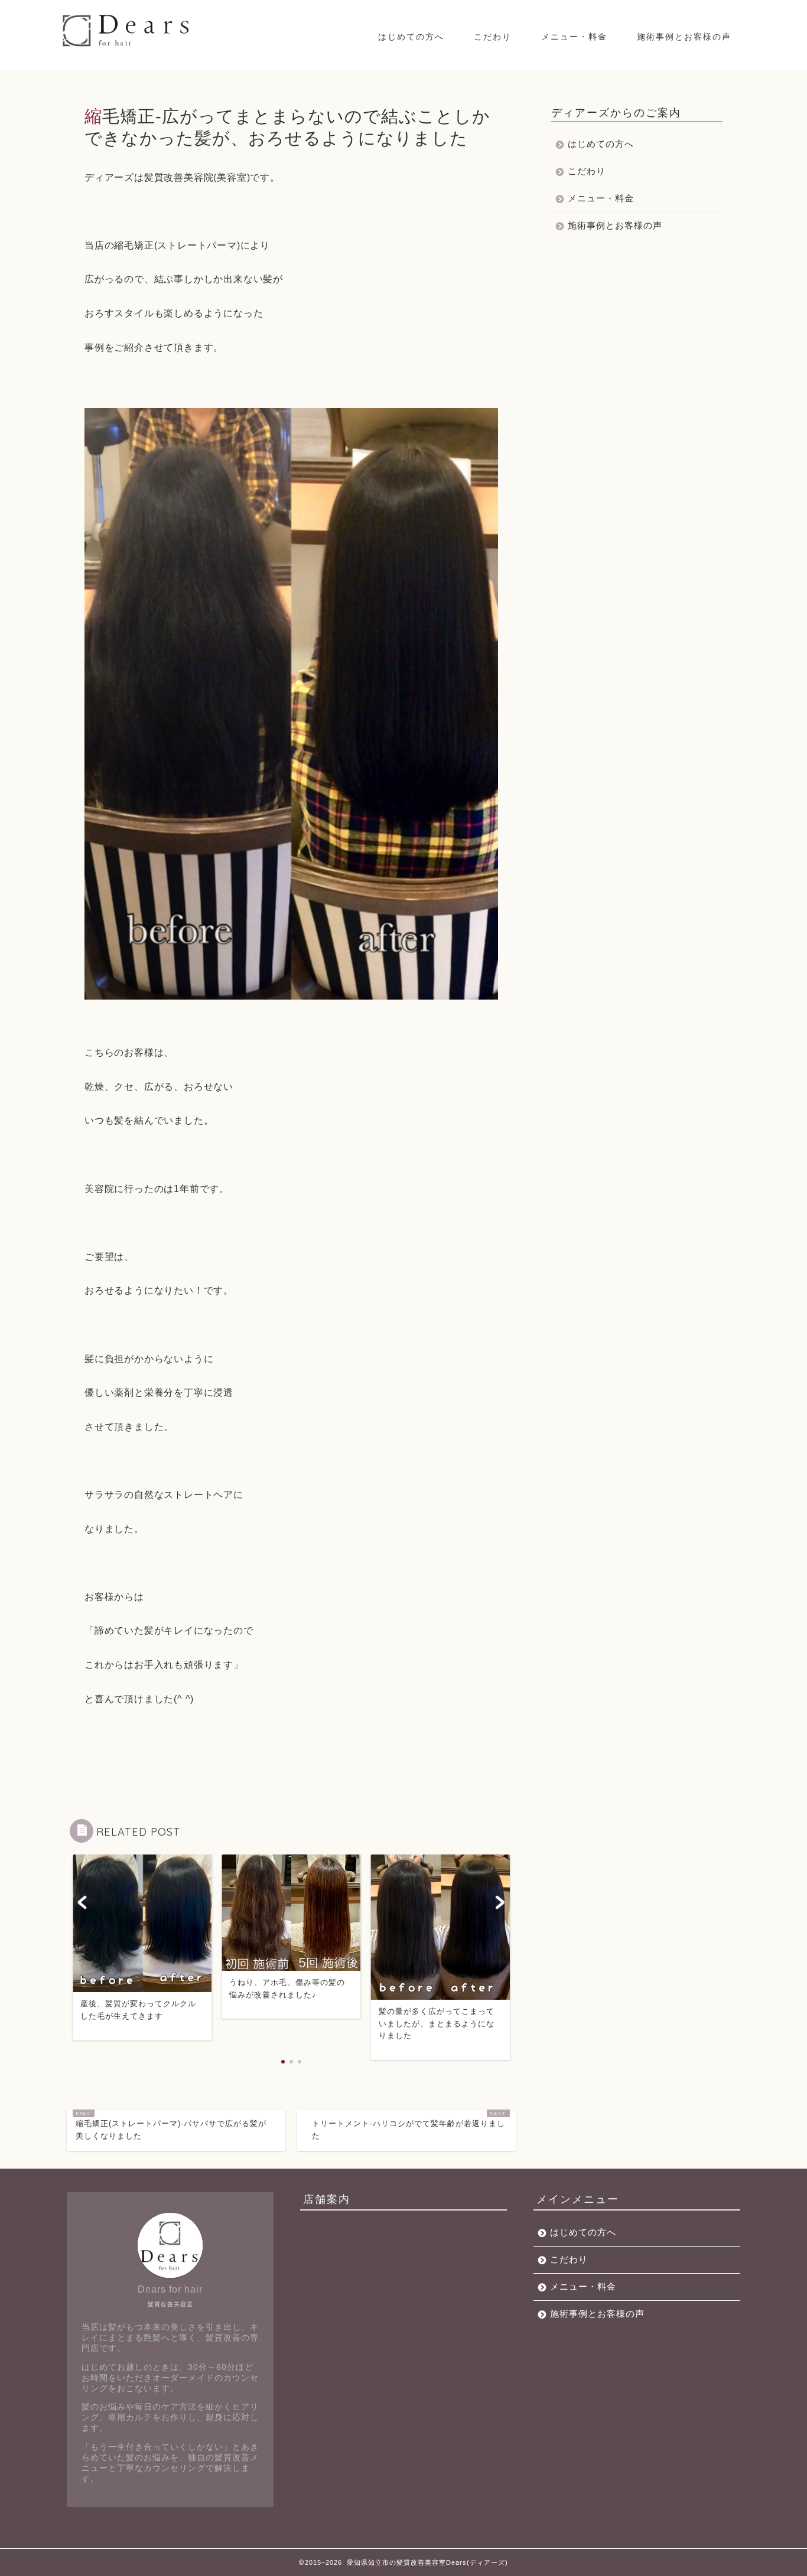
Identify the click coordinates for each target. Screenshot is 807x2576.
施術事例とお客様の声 (684, 37)
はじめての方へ (411, 37)
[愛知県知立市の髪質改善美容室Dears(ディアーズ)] (127, 46)
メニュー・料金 (574, 37)
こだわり (493, 37)
